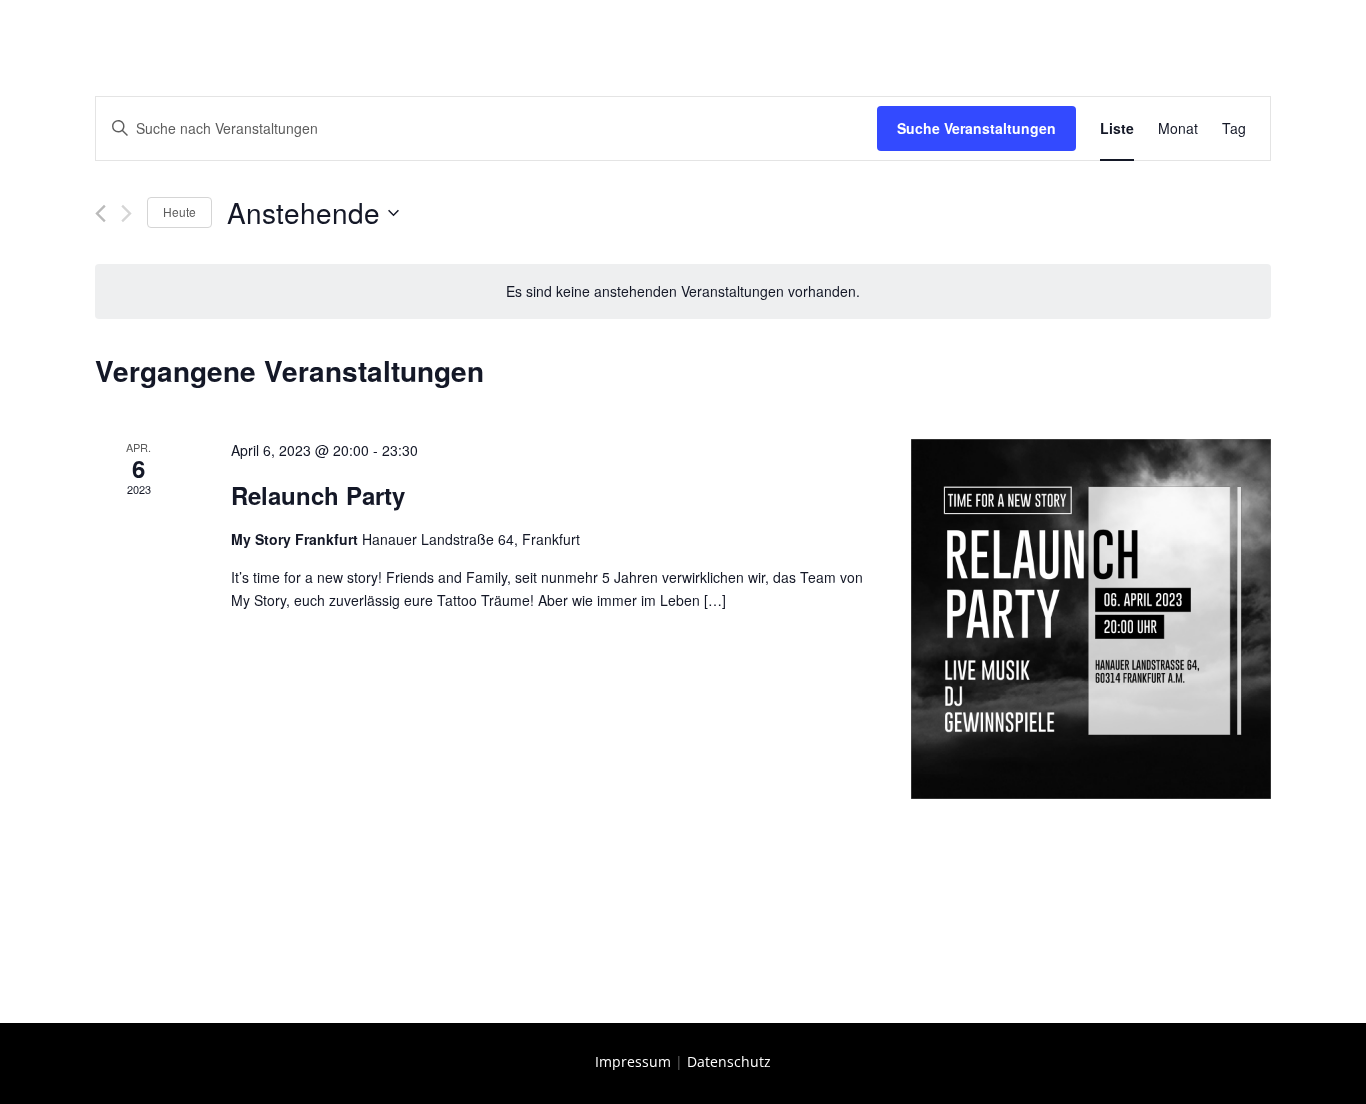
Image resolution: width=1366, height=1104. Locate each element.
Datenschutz (729, 1061)
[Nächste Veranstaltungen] (126, 213)
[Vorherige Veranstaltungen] (100, 213)
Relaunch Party (318, 495)
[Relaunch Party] (1091, 619)
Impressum (633, 1061)
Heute (179, 211)
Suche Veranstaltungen (976, 128)
